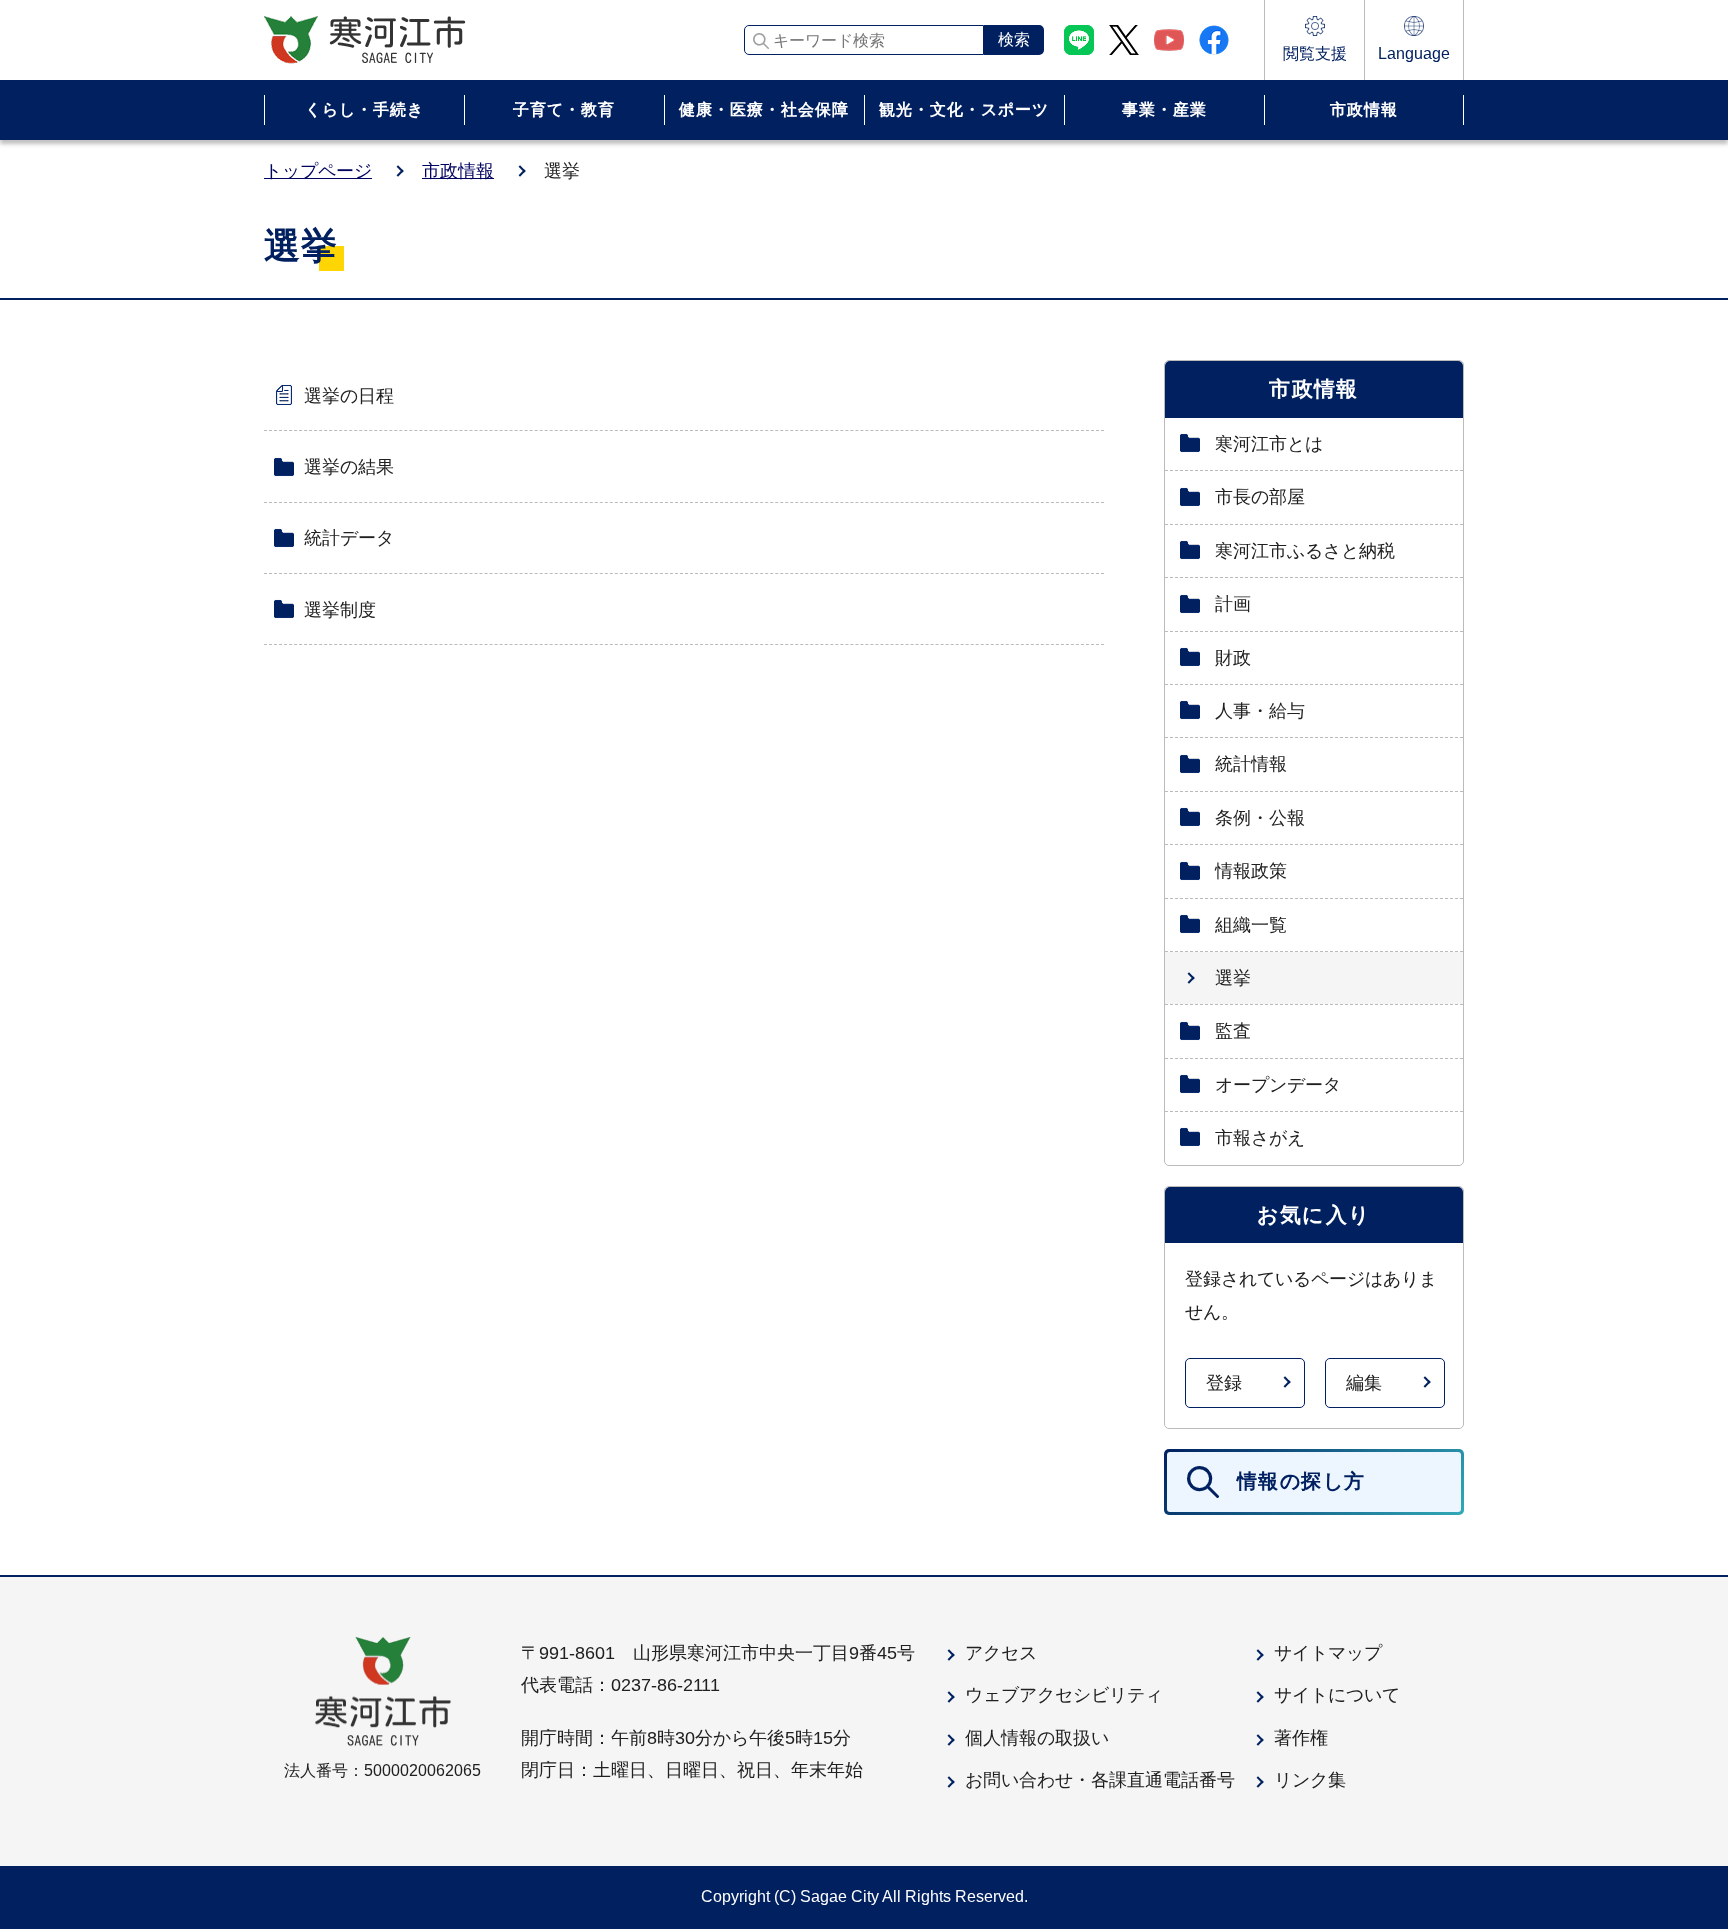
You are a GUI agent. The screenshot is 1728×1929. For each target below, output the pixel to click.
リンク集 (1310, 1780)
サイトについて (1337, 1695)
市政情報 (458, 171)
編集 (1364, 1383)
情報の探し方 (1301, 1481)
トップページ (318, 171)
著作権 (1301, 1738)
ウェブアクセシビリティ (1064, 1695)
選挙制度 (340, 610)
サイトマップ (1328, 1653)
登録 (1224, 1383)
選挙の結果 (349, 467)
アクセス (1001, 1653)
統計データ (349, 538)
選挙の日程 (349, 396)
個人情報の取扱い (1037, 1738)
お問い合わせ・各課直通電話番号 (1100, 1780)
